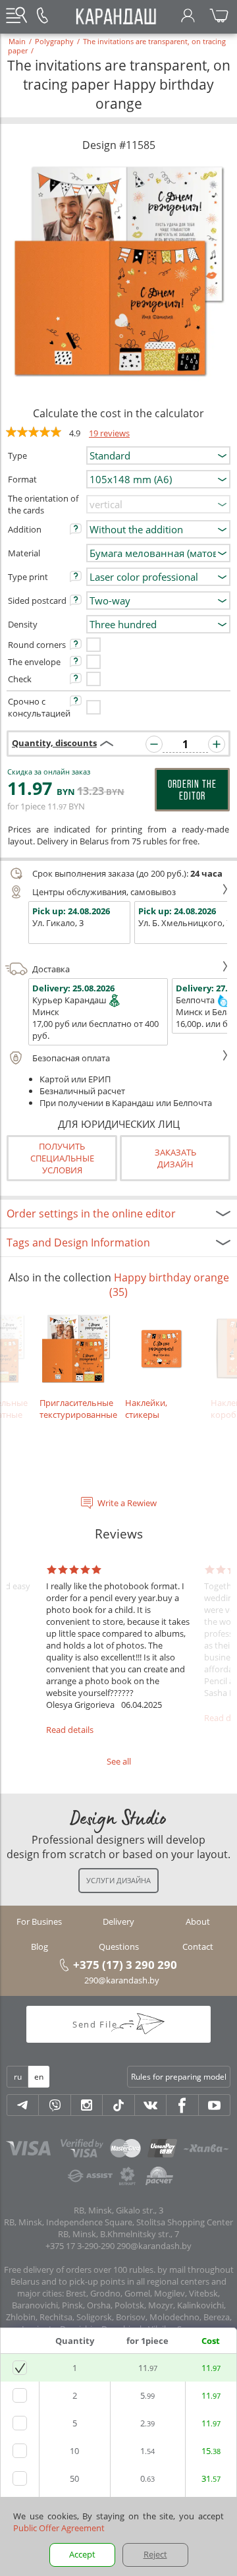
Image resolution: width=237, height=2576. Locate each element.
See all (119, 1761)
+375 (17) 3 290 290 (125, 1964)
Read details (70, 1730)
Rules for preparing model (179, 2077)
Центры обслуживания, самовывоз (104, 892)
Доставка (51, 969)
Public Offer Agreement (59, 2528)
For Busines (39, 1921)
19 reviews (109, 433)
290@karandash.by (122, 1980)
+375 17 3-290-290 (80, 2246)
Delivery (118, 1921)
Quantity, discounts (54, 743)
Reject (155, 2554)
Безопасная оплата (71, 1058)
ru (18, 2077)
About (198, 1921)
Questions (119, 1947)
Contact (198, 1947)
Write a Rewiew (127, 1503)
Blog (39, 1947)
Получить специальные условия (62, 1158)
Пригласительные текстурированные (76, 1409)
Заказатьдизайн (175, 1158)
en (39, 2077)
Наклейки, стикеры (146, 1409)
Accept (82, 2554)
